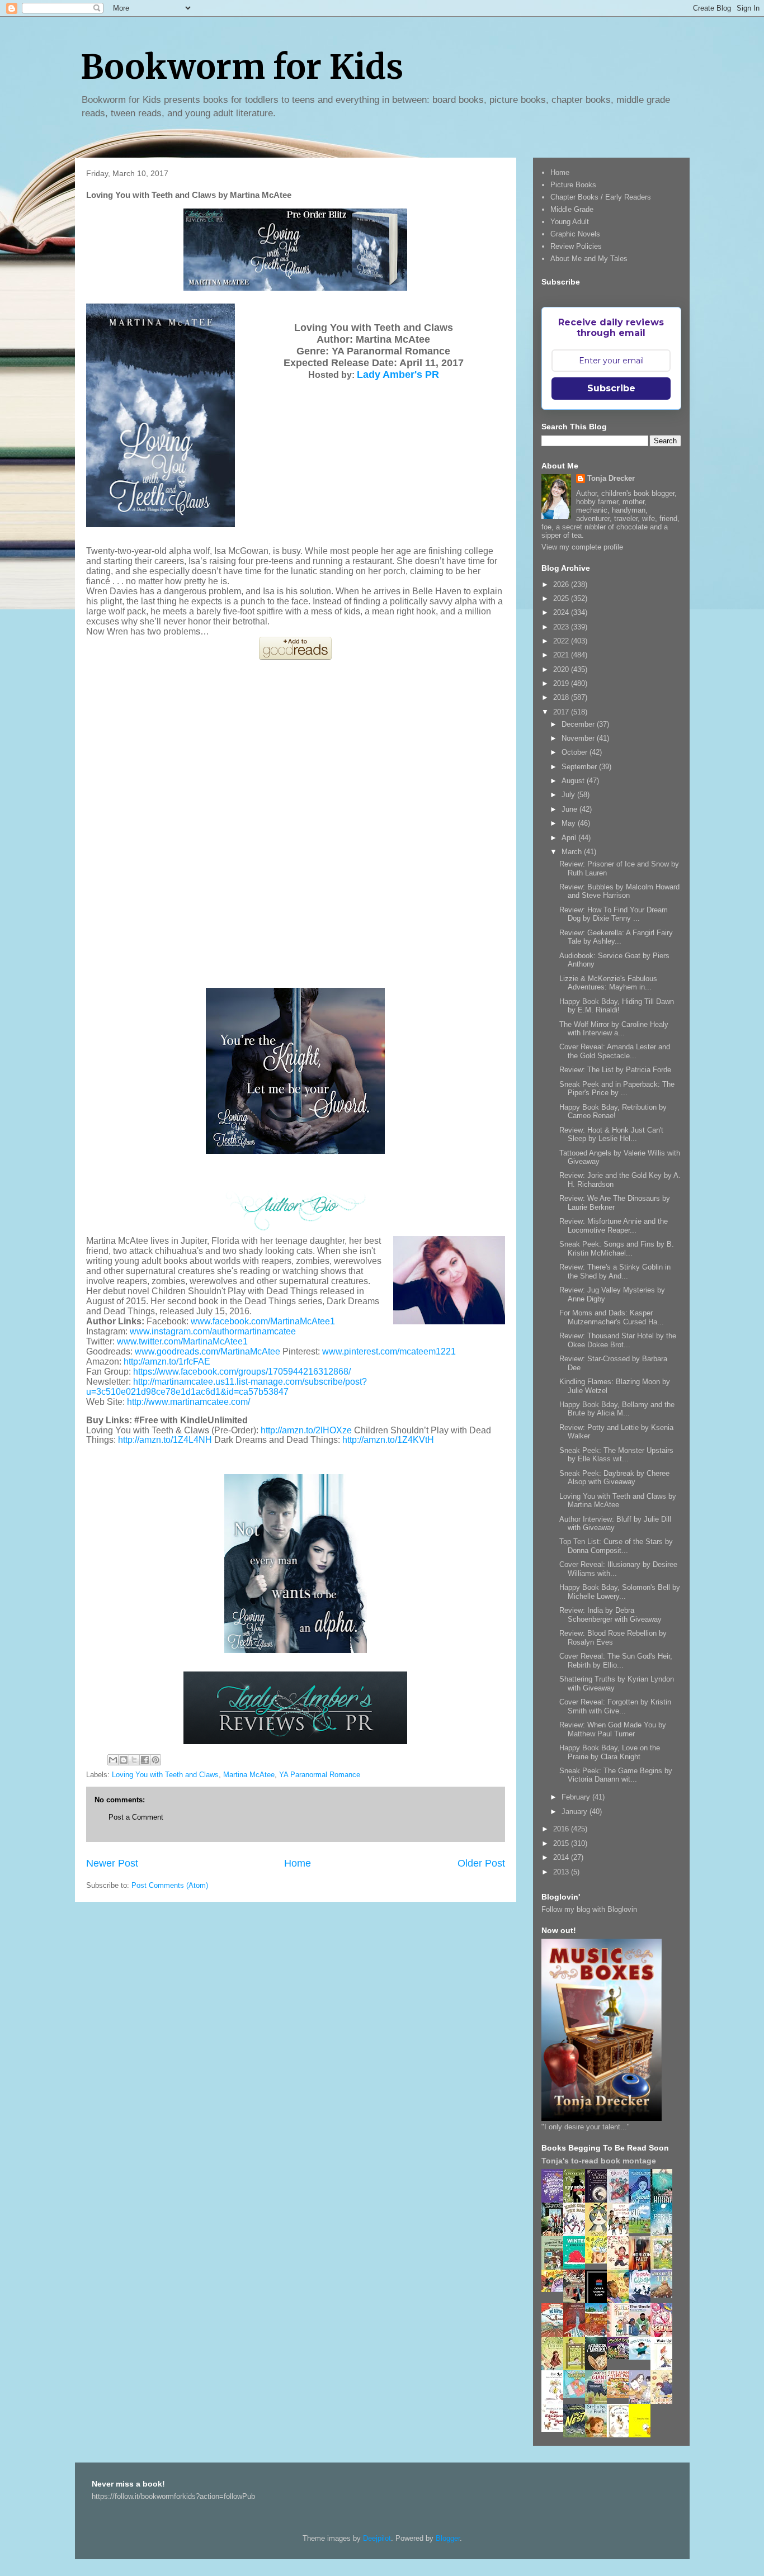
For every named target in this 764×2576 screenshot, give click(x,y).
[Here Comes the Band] (577, 2234)
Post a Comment (136, 1817)
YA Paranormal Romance (320, 1775)
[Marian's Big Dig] (643, 2231)
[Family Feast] (599, 2261)
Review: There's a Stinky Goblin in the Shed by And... (615, 1272)
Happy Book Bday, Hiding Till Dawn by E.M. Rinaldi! (617, 1006)
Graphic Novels (575, 234)
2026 (562, 584)
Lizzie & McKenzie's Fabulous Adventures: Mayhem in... (608, 983)
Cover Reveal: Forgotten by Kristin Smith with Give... (615, 1706)
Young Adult (570, 222)
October (576, 752)
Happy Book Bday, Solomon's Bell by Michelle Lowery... (620, 1592)
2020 (562, 669)
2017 (562, 712)
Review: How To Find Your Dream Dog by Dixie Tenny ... (614, 914)
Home (298, 1863)
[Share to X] (134, 1760)
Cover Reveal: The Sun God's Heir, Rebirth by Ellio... (616, 1661)
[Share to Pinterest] (155, 1760)
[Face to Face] (621, 2301)
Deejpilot (377, 2538)
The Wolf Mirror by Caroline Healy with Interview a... (614, 1029)
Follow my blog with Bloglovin (589, 1909)
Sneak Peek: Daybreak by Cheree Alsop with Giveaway (614, 1478)
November (579, 738)
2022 (562, 641)
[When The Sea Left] (664, 2295)
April (570, 838)
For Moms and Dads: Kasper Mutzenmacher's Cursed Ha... (612, 1317)
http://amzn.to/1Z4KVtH (388, 1440)
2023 (562, 627)
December (579, 724)
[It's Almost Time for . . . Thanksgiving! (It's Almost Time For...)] (621, 2396)
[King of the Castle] (577, 2368)
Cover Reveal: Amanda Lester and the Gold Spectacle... (615, 1051)
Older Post (481, 1863)
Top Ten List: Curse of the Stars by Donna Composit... (616, 1546)
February (577, 1797)
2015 (562, 1843)
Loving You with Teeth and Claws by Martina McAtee (618, 1501)
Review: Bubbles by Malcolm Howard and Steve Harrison (619, 891)
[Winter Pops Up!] (577, 2266)
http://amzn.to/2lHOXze (306, 1430)
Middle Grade (572, 209)
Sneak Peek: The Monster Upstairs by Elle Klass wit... (616, 1455)
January (576, 1812)
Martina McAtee (249, 1775)
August (574, 781)
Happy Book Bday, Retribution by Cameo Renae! (613, 1112)
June (570, 809)
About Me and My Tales (589, 259)
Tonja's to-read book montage (599, 2161)
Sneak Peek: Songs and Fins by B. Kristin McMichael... (617, 1249)
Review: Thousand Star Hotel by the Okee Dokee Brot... (618, 1340)
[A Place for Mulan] (621, 2268)
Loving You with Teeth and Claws (165, 1775)
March (573, 852)
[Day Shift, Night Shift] (555, 2289)
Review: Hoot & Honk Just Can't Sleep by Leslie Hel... (611, 1135)
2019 (562, 683)
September (580, 767)
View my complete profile (582, 547)
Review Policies (576, 246)
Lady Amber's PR (398, 375)
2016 (562, 1829)
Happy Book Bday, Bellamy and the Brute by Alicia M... (617, 1409)
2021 (562, 655)
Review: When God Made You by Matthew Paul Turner (613, 1729)
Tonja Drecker (611, 478)
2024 (562, 612)
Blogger (448, 2538)
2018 (562, 697)
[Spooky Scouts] (621, 2357)
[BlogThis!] (124, 1760)
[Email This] (113, 1760)
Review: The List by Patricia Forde (615, 1070)
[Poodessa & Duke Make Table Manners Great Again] (555, 2429)
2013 (562, 1872)
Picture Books (573, 185)
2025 (562, 598)
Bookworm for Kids (242, 67)
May (570, 823)
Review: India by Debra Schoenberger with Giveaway (610, 1615)
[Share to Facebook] (145, 1760)
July (569, 795)
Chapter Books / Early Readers (601, 197)
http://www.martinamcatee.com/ (188, 1402)
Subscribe (611, 388)
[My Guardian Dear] (577, 2396)
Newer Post (112, 1863)
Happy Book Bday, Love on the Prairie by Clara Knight (610, 1752)
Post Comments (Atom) (170, 1885)
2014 (562, 1857)
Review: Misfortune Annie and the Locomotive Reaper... (614, 1226)
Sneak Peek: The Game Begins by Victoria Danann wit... (616, 1775)
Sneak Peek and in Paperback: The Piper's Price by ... (617, 1089)
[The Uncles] (643, 2334)
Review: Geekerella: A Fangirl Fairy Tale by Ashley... (616, 937)
